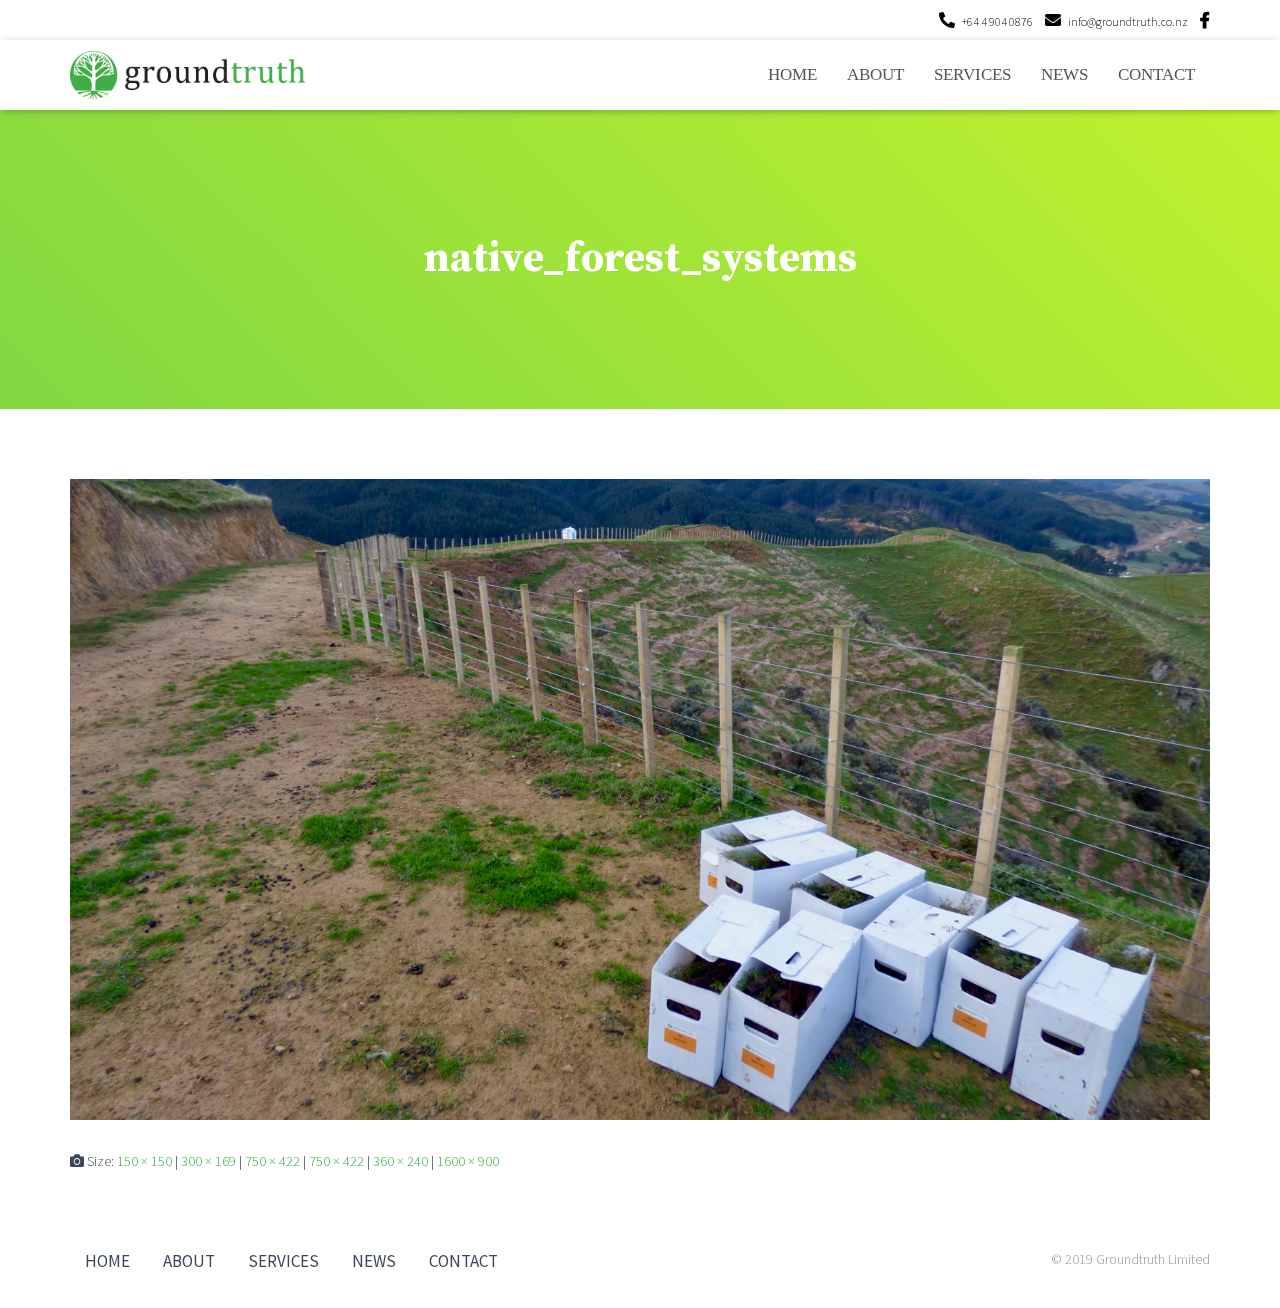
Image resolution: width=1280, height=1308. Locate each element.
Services (972, 74)
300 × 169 (208, 1161)
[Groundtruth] (187, 74)
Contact (1156, 74)
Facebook (1205, 23)
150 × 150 (144, 1161)
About (875, 74)
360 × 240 (400, 1161)
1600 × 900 (468, 1161)
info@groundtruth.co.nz (1128, 21)
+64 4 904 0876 (997, 21)
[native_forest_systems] (640, 798)
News (1064, 74)
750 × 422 (272, 1161)
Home (792, 74)
